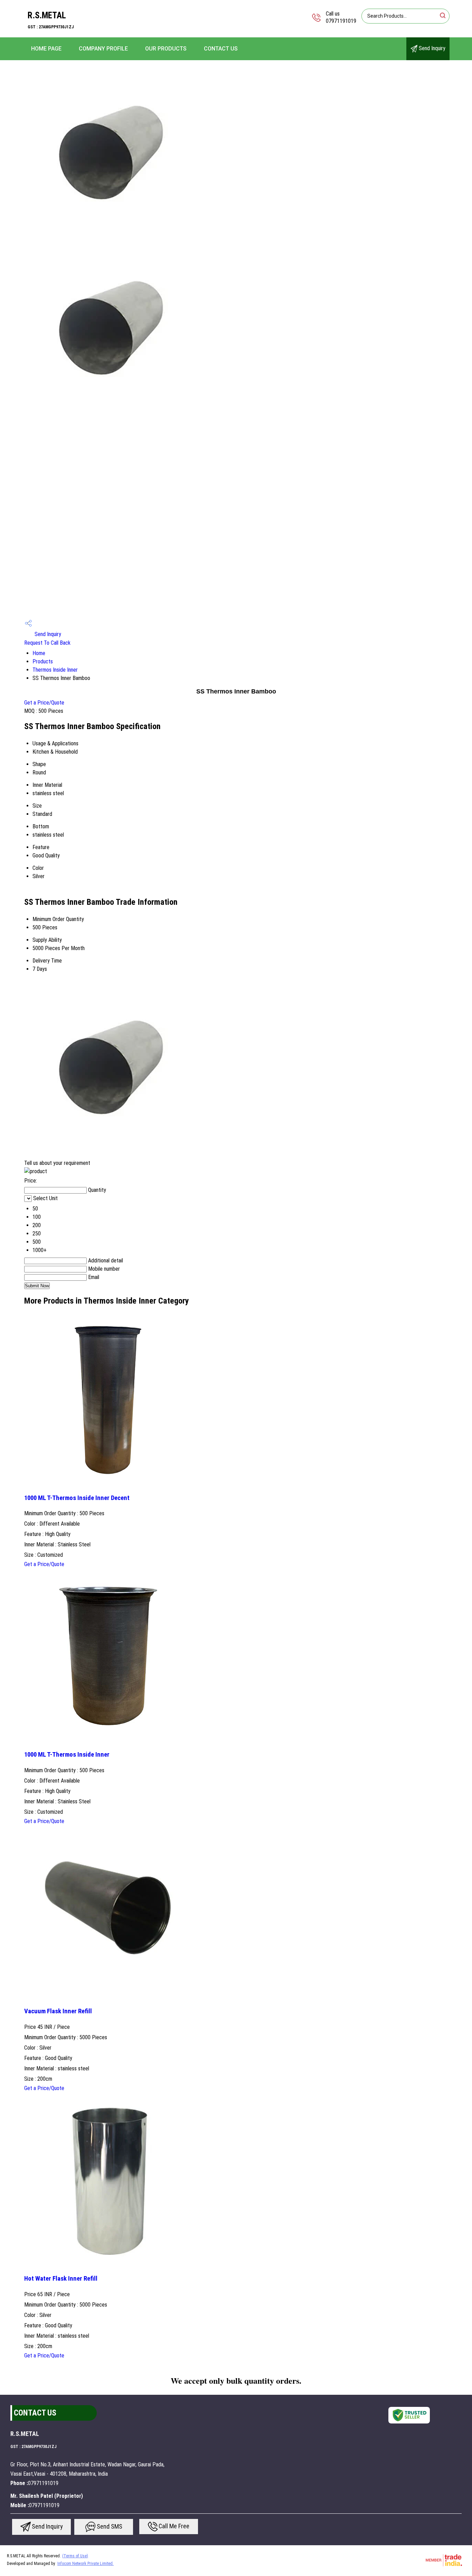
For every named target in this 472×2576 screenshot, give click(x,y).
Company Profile (103, 49)
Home (39, 653)
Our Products (166, 49)
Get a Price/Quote (44, 703)
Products (43, 661)
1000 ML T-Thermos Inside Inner (67, 1755)
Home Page (46, 49)
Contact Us (221, 49)
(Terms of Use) (75, 2556)
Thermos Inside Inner (55, 670)
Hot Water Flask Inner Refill (61, 2279)
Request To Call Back (47, 643)
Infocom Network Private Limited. (86, 2564)
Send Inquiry (431, 48)
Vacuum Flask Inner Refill (58, 2011)
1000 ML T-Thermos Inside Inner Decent (77, 1498)
